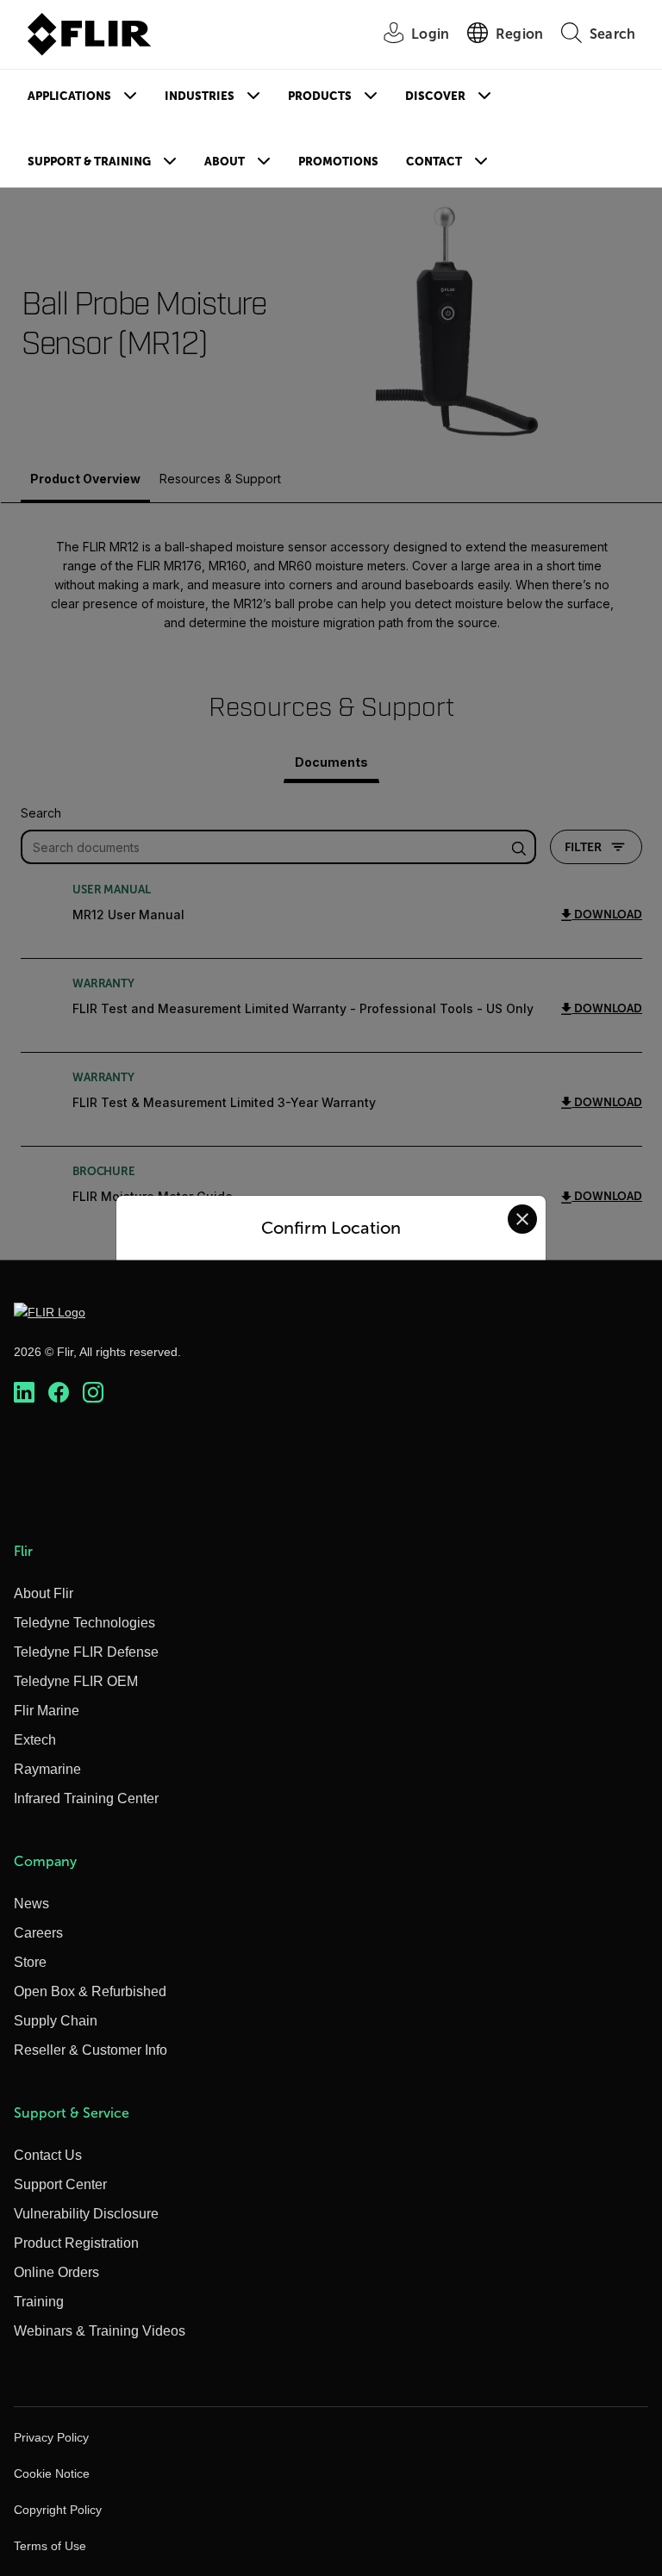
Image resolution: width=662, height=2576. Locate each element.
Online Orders (56, 2272)
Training (39, 2302)
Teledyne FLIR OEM (76, 1681)
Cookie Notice (52, 2473)
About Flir (44, 1593)
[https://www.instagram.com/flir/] (93, 1392)
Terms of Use (50, 2546)
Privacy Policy (51, 2437)
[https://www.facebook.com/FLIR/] (59, 1392)
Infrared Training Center (86, 1798)
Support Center (60, 2184)
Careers (38, 1933)
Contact (434, 162)
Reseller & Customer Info (91, 2050)
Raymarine (47, 1769)
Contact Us (48, 2155)
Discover (435, 96)
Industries (200, 96)
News (31, 1904)
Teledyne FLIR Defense (86, 1652)
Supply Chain (56, 2021)
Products (320, 96)
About (225, 162)
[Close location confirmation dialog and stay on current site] (522, 1219)
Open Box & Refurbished (90, 1991)
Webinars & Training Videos (100, 2331)
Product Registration (76, 2243)
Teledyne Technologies (84, 1623)
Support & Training (89, 162)
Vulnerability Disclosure (86, 2214)
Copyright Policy (58, 2510)
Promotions (338, 162)
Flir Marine (47, 1711)
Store (30, 1962)
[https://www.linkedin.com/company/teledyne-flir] (24, 1392)
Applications (69, 96)
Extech (35, 1740)
